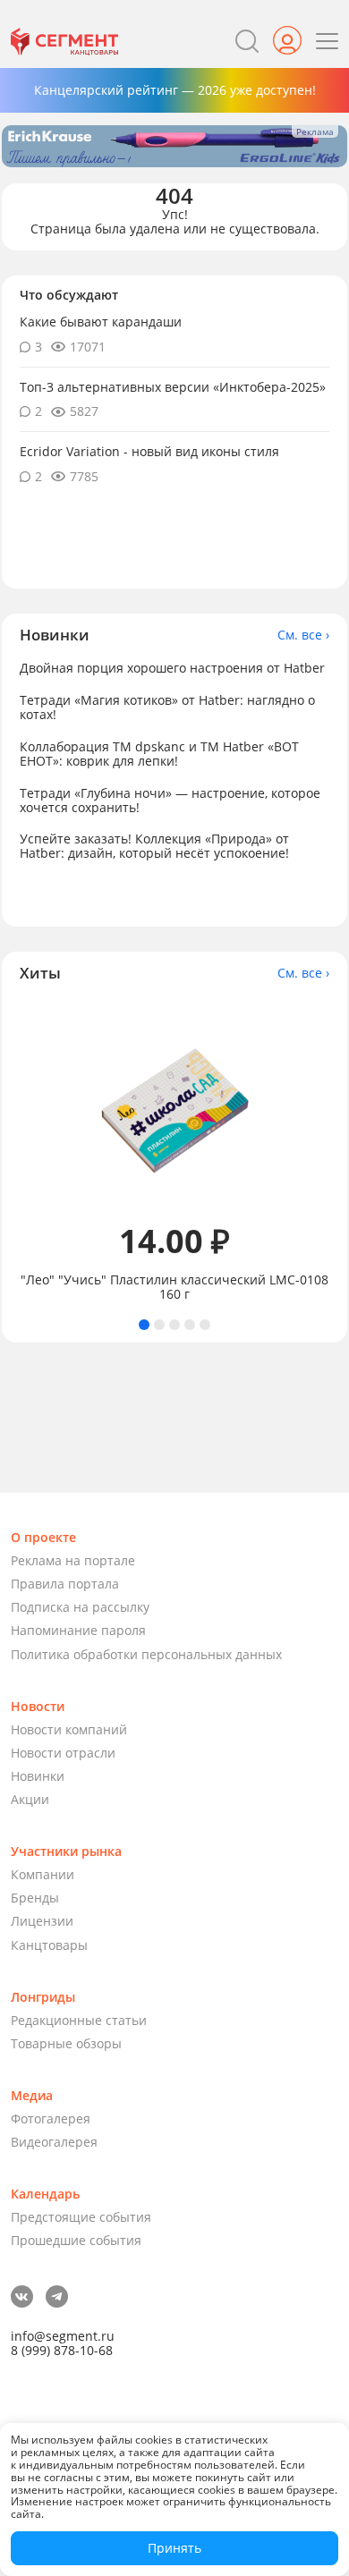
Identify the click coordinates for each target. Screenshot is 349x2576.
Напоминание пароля (78, 1630)
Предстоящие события (81, 2217)
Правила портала (65, 1584)
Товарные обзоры (66, 2043)
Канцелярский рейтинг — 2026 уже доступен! (175, 90)
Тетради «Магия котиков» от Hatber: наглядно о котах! (167, 707)
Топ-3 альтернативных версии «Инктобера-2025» (173, 387)
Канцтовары (49, 1945)
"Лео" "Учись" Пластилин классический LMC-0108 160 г (174, 1287)
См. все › (303, 635)
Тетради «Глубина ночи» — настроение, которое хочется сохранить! (170, 800)
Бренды (35, 1898)
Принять (174, 2548)
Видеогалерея (54, 2142)
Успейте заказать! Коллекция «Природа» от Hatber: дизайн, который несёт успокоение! (154, 846)
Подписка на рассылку (80, 1607)
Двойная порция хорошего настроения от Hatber (172, 668)
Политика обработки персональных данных (146, 1654)
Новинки (38, 1776)
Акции (30, 1799)
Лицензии (42, 1921)
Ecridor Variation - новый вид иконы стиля (149, 451)
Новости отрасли (63, 1753)
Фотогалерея (51, 2118)
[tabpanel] (174, 1151)
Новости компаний (69, 1729)
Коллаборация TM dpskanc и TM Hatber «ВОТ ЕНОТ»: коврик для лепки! (159, 754)
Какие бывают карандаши (101, 322)
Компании (43, 1874)
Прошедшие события (76, 2240)
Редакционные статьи (79, 2020)
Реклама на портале (73, 1560)
